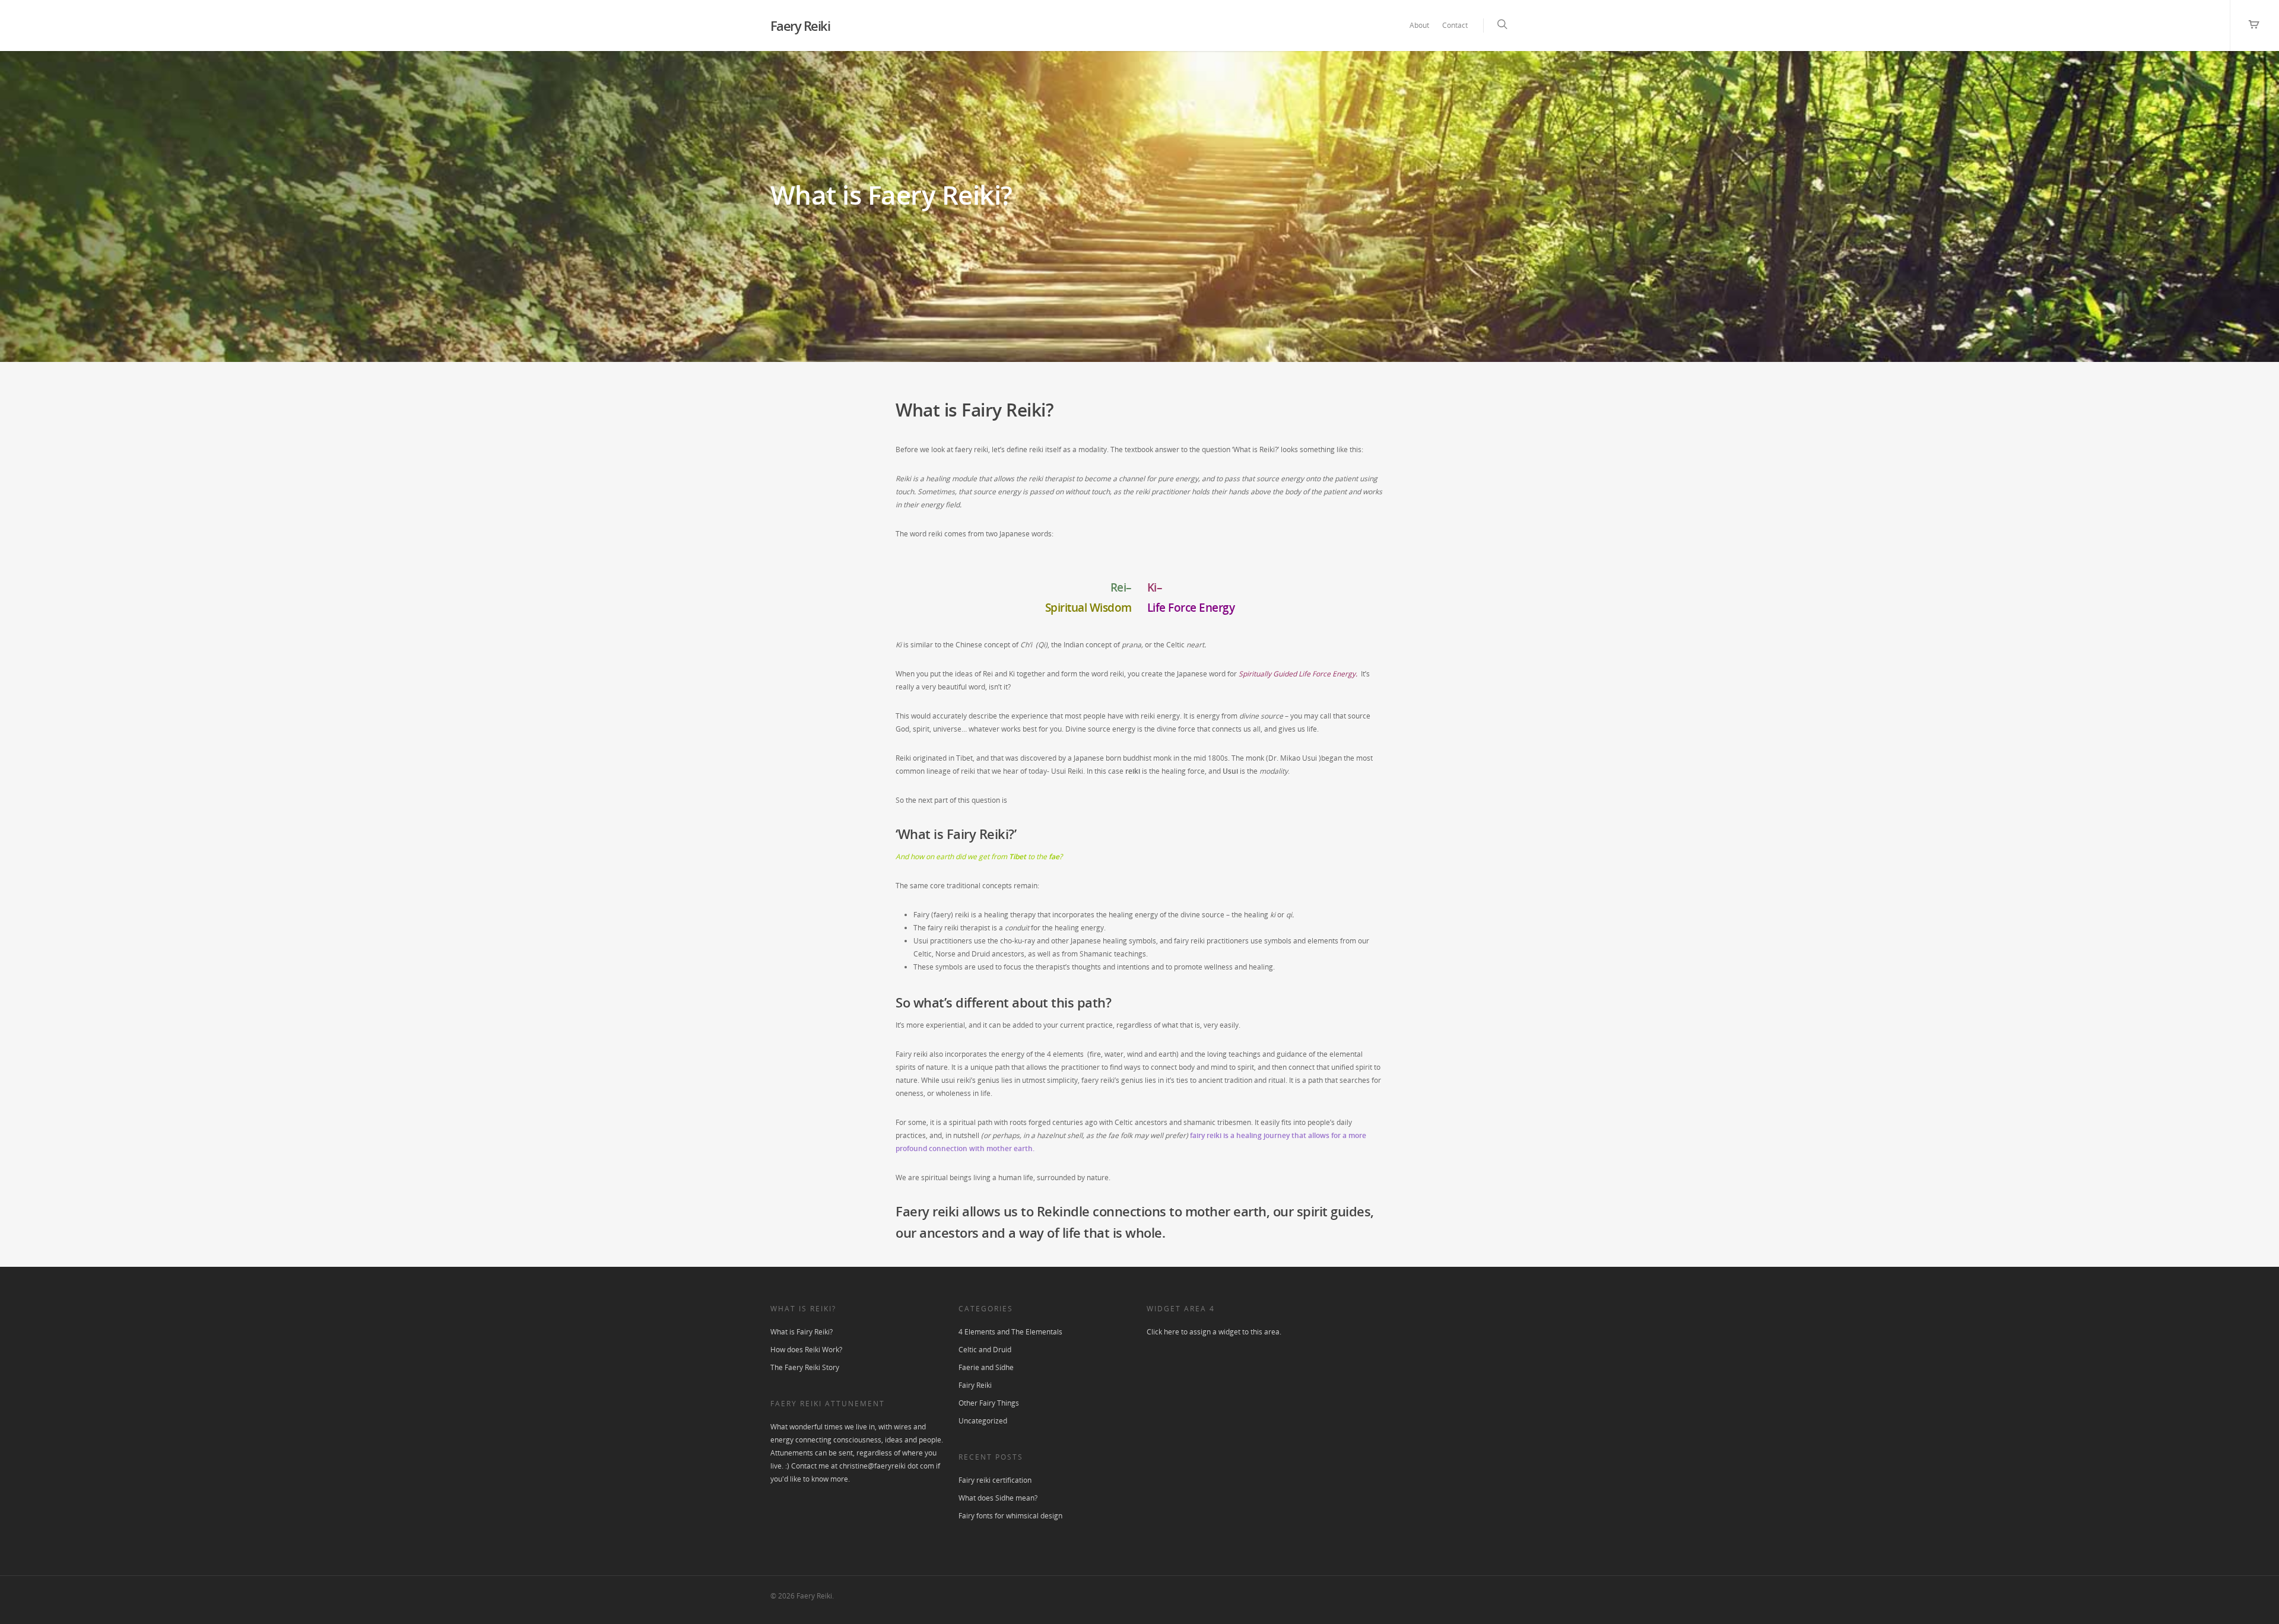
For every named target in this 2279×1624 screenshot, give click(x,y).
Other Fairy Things (989, 1403)
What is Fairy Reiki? (802, 1332)
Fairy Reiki (975, 1385)
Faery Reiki (800, 26)
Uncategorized (983, 1421)
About (1419, 25)
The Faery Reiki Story (805, 1367)
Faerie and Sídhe (986, 1367)
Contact (1455, 25)
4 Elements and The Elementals (1010, 1332)
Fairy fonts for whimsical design (1010, 1516)
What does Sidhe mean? (998, 1498)
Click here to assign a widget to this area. (1214, 1332)
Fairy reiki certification (995, 1480)
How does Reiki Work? (806, 1350)
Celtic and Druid (985, 1350)
